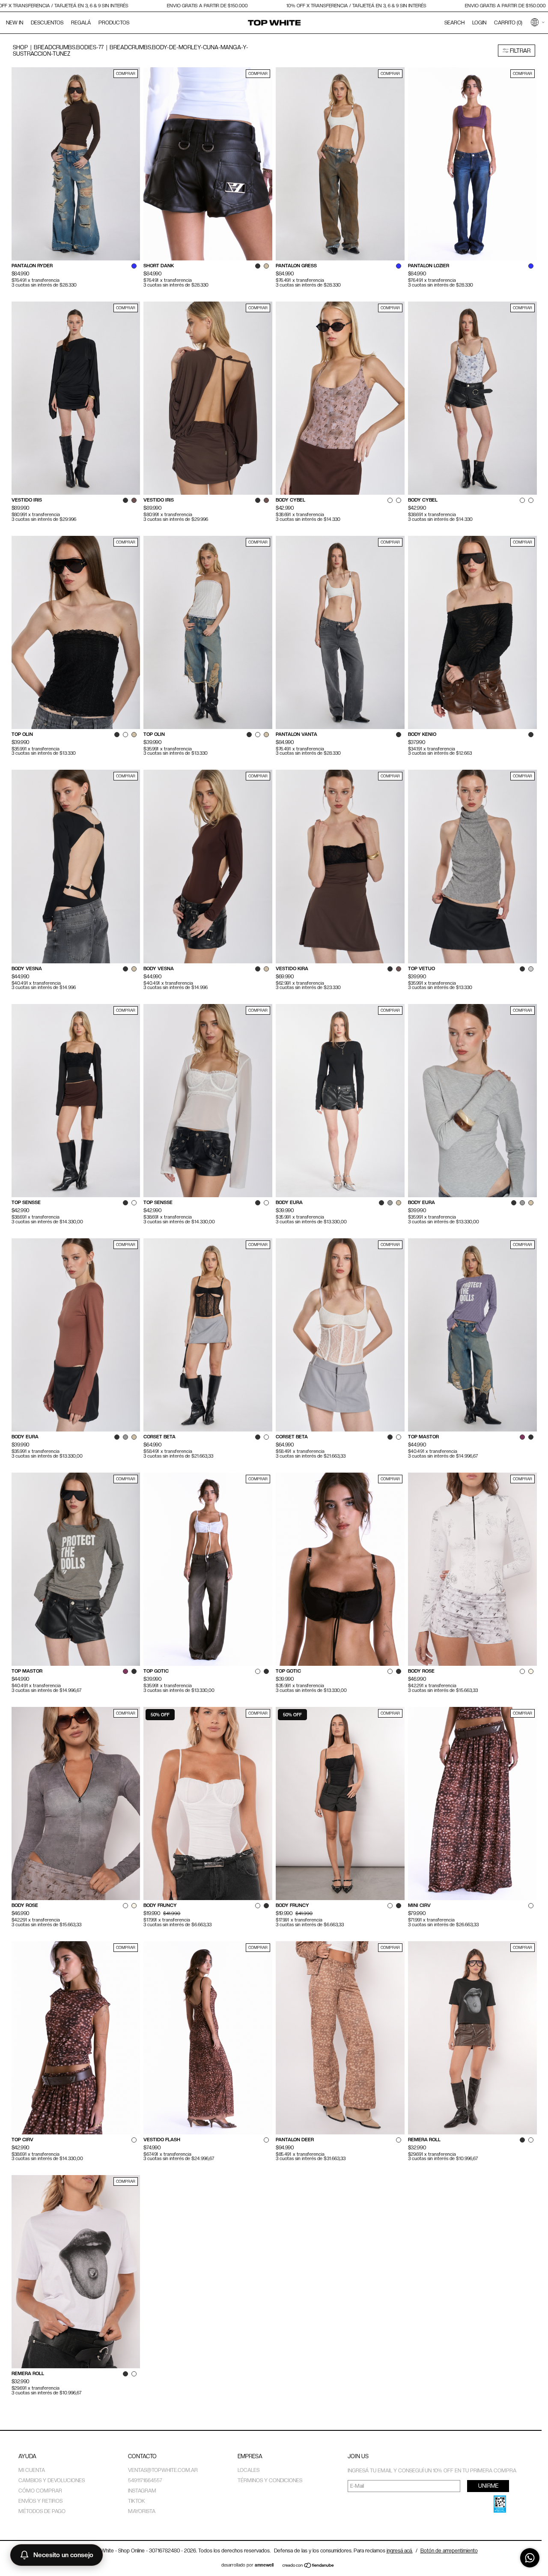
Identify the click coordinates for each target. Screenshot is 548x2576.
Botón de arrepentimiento (449, 2551)
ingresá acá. (400, 2551)
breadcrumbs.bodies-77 (69, 47)
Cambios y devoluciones (52, 2480)
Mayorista (142, 2511)
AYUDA (27, 2456)
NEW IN (15, 23)
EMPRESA (250, 2456)
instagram (142, 2491)
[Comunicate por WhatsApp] (530, 2558)
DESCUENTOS (47, 23)
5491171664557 (145, 2480)
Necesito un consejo (63, 2555)
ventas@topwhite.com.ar (163, 2470)
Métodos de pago (42, 2511)
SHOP (20, 47)
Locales (249, 2470)
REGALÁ (81, 23)
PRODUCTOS (114, 23)
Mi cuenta (32, 2470)
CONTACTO (142, 2456)
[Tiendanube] (308, 2566)
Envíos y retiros (40, 2501)
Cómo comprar (40, 2491)
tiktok (137, 2501)
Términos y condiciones (270, 2480)
